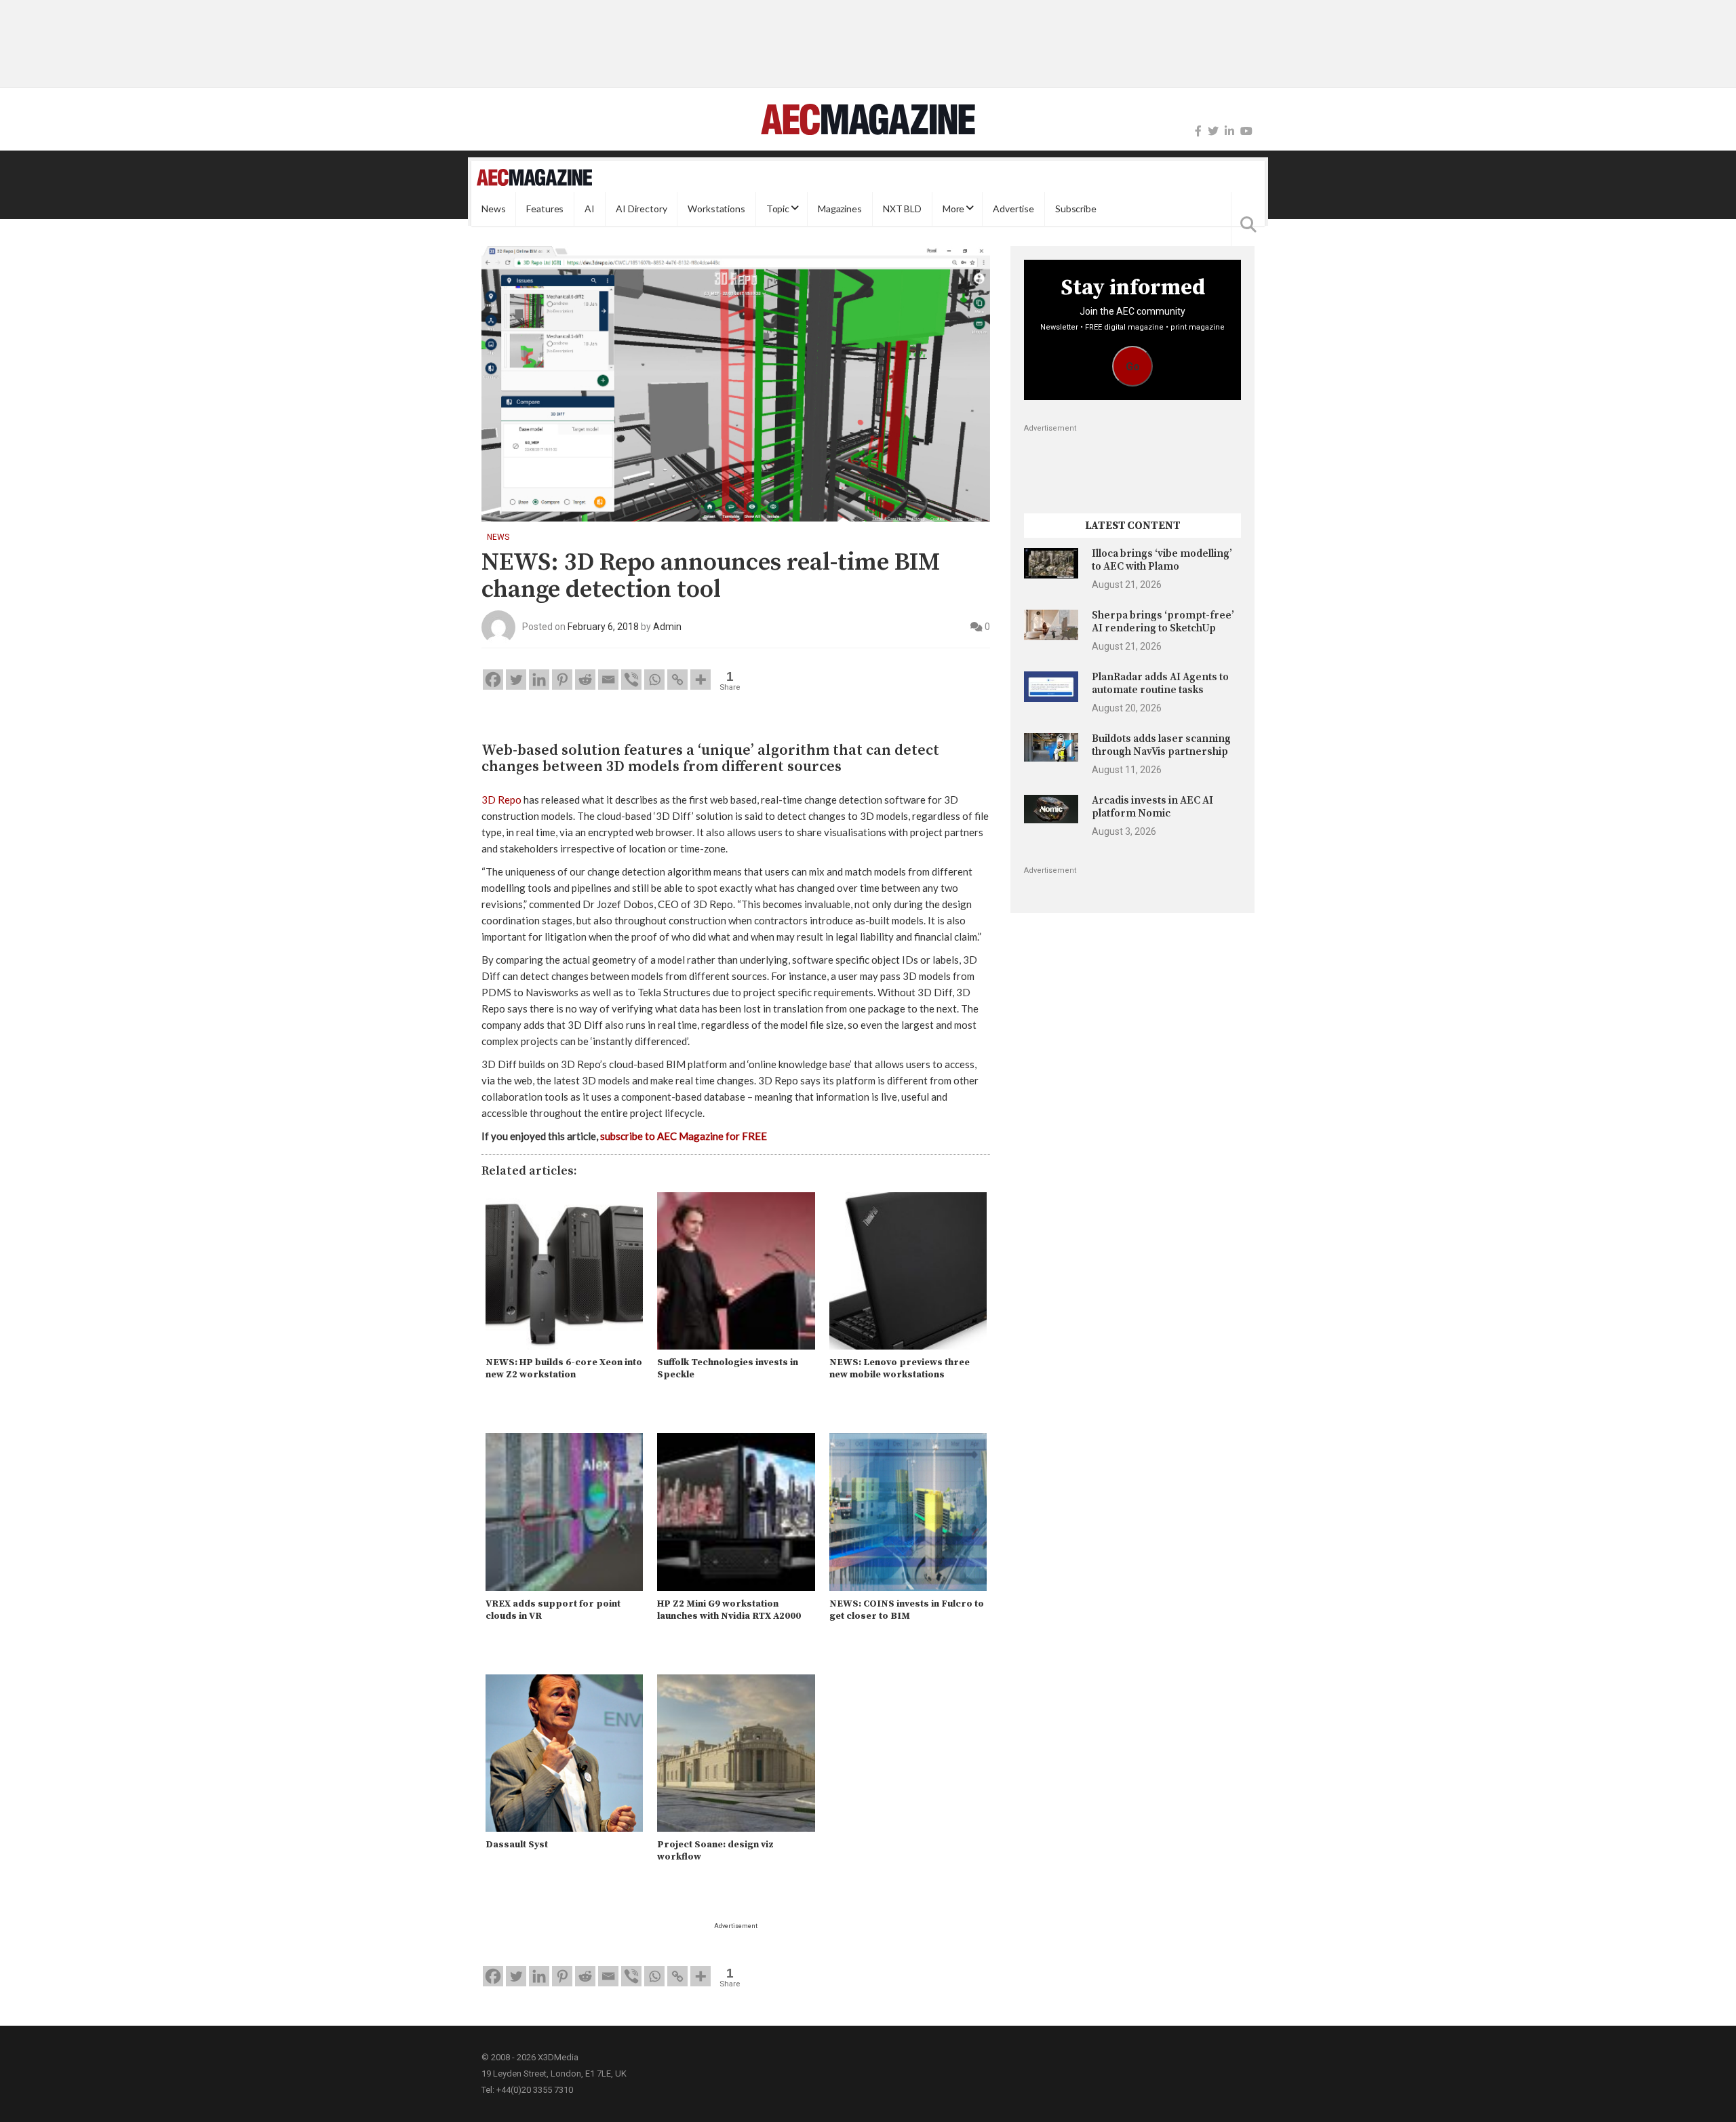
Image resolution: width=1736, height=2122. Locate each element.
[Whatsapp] (654, 680)
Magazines (840, 209)
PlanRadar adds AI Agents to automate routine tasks (1160, 683)
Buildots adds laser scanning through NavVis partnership (1161, 745)
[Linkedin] (539, 680)
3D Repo (501, 800)
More (953, 209)
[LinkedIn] (1229, 131)
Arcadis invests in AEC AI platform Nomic (1152, 807)
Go (1133, 367)
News (493, 209)
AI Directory (641, 209)
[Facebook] (1198, 131)
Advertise (1013, 209)
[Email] (608, 680)
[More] (701, 680)
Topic (778, 209)
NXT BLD (902, 209)
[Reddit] (585, 680)
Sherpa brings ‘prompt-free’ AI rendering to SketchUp (1163, 622)
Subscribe (1076, 209)
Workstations (716, 209)
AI (590, 209)
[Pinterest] (562, 680)
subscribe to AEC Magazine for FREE (684, 1136)
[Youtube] (1246, 131)
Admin (667, 627)
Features (545, 209)
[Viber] (631, 680)
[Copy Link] (677, 680)
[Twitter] (1213, 131)
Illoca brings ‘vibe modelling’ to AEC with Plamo (1162, 560)
